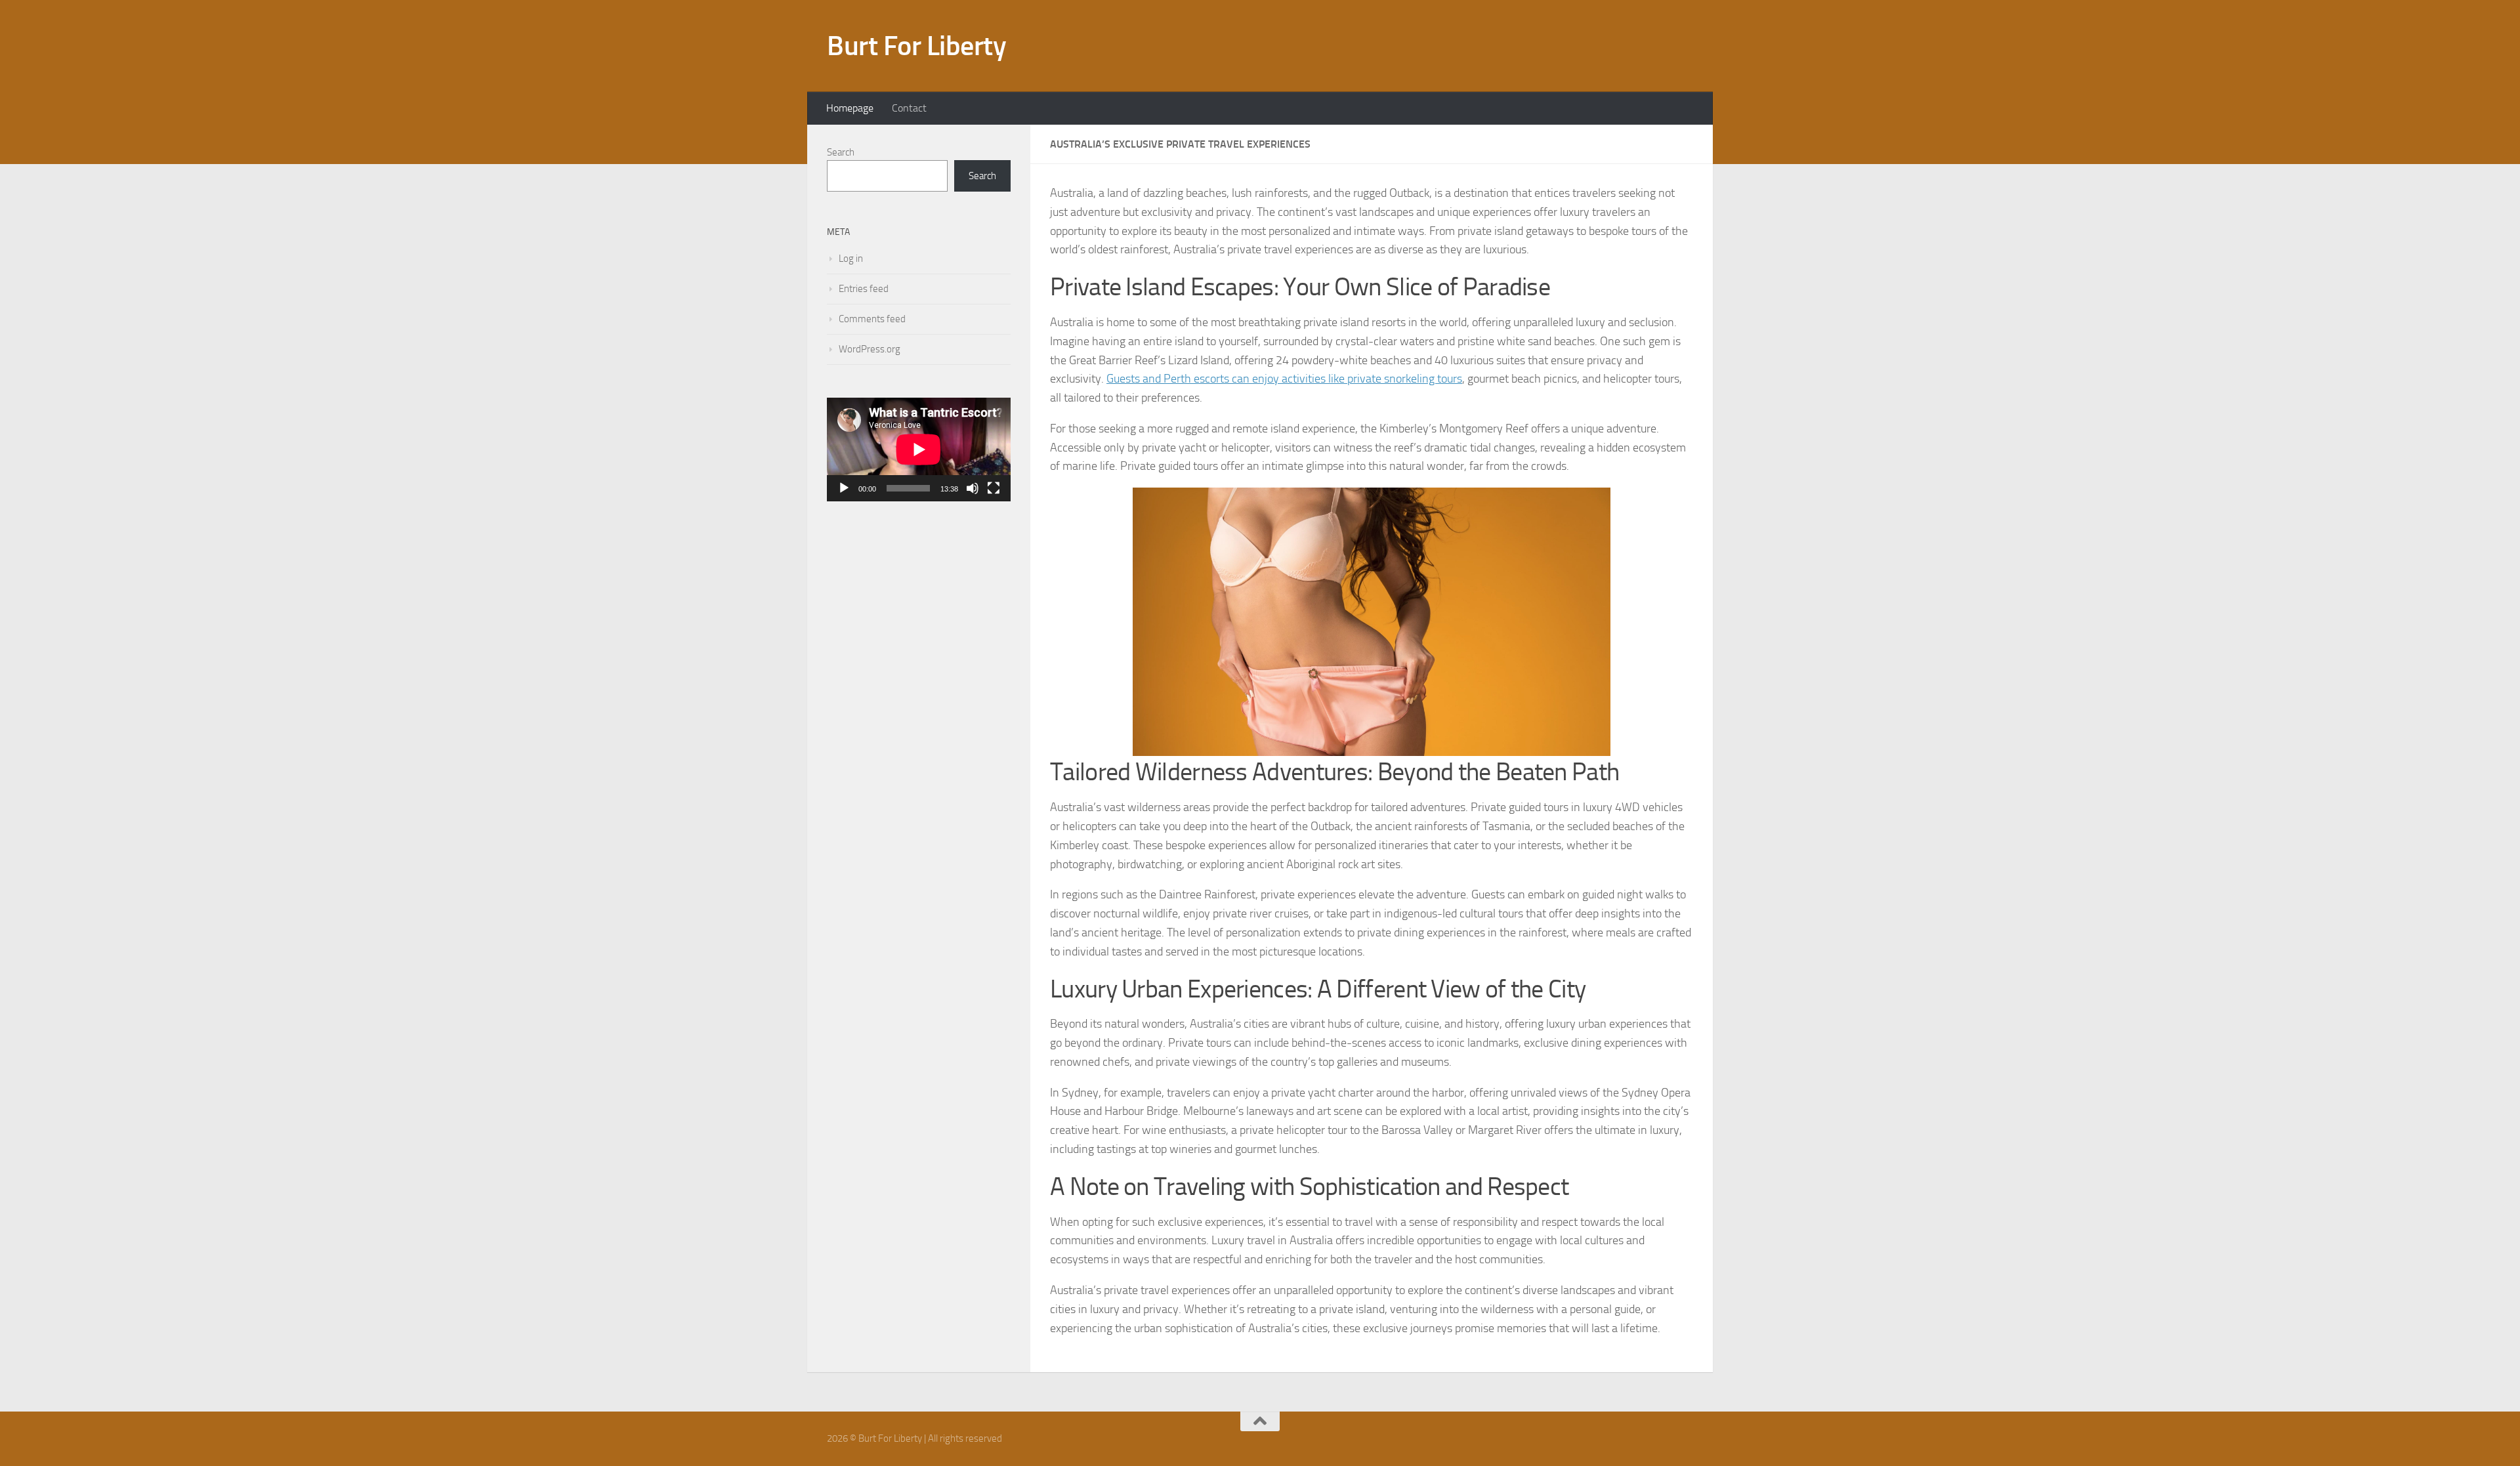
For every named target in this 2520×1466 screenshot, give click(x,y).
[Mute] (973, 488)
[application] (919, 450)
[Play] (844, 488)
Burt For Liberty (916, 46)
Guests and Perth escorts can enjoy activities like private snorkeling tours (1284, 379)
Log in (851, 259)
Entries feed (864, 289)
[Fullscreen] (994, 488)
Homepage (850, 108)
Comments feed (872, 319)
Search (841, 152)
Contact (909, 108)
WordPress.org (870, 349)
